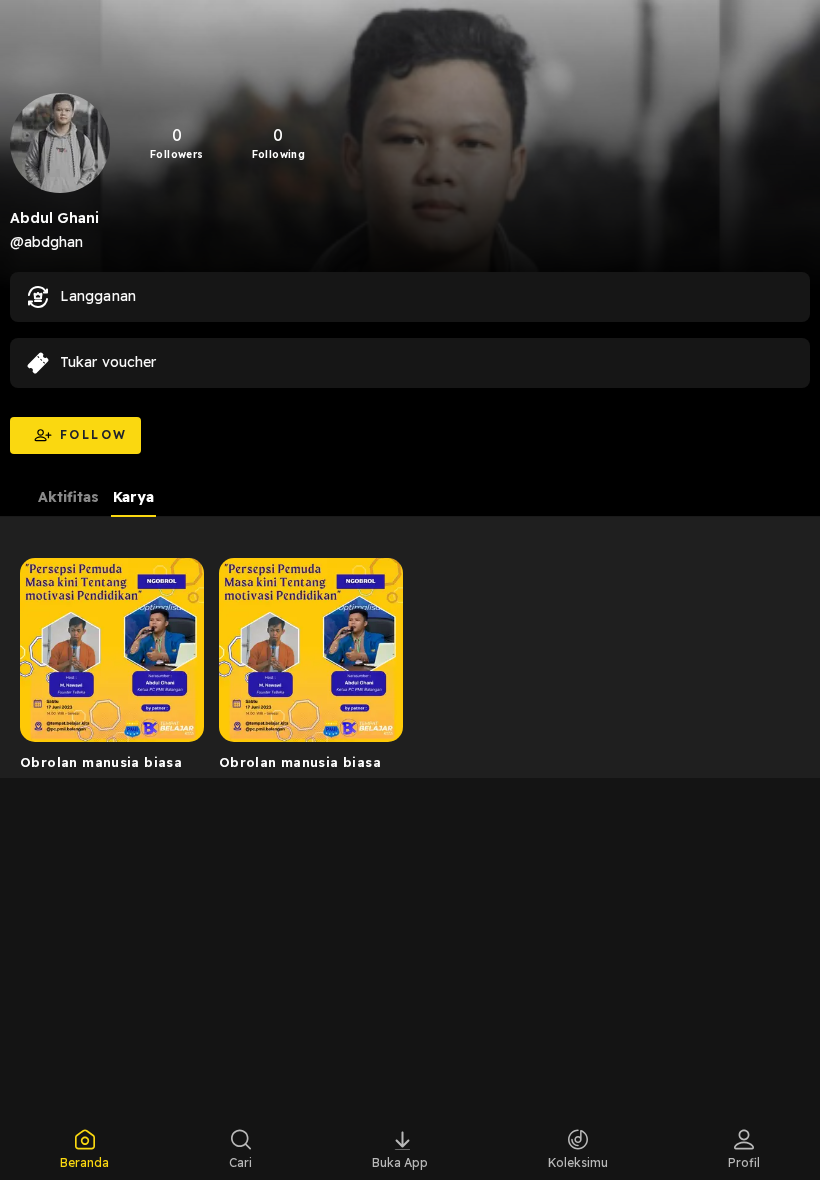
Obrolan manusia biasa (101, 762)
